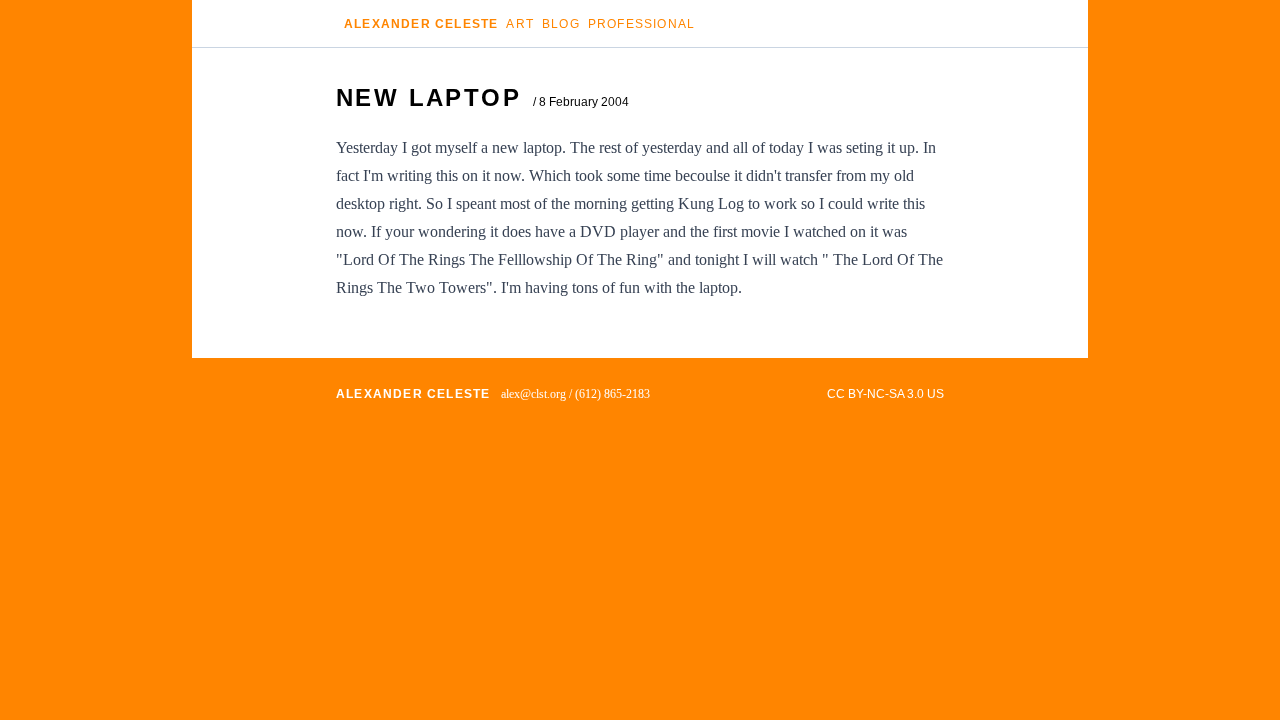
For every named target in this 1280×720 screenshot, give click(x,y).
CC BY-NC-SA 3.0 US (885, 394)
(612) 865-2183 (612, 394)
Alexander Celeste (421, 24)
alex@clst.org (533, 394)
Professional (641, 24)
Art (520, 24)
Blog (561, 24)
